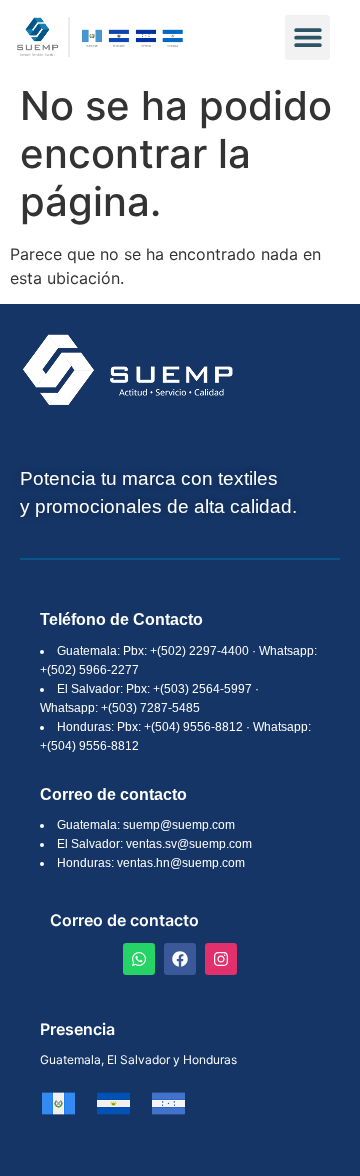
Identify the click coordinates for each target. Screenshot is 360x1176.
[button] (307, 37)
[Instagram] (221, 959)
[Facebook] (180, 959)
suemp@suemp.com (179, 825)
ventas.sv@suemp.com (189, 844)
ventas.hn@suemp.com (181, 863)
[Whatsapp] (139, 959)
